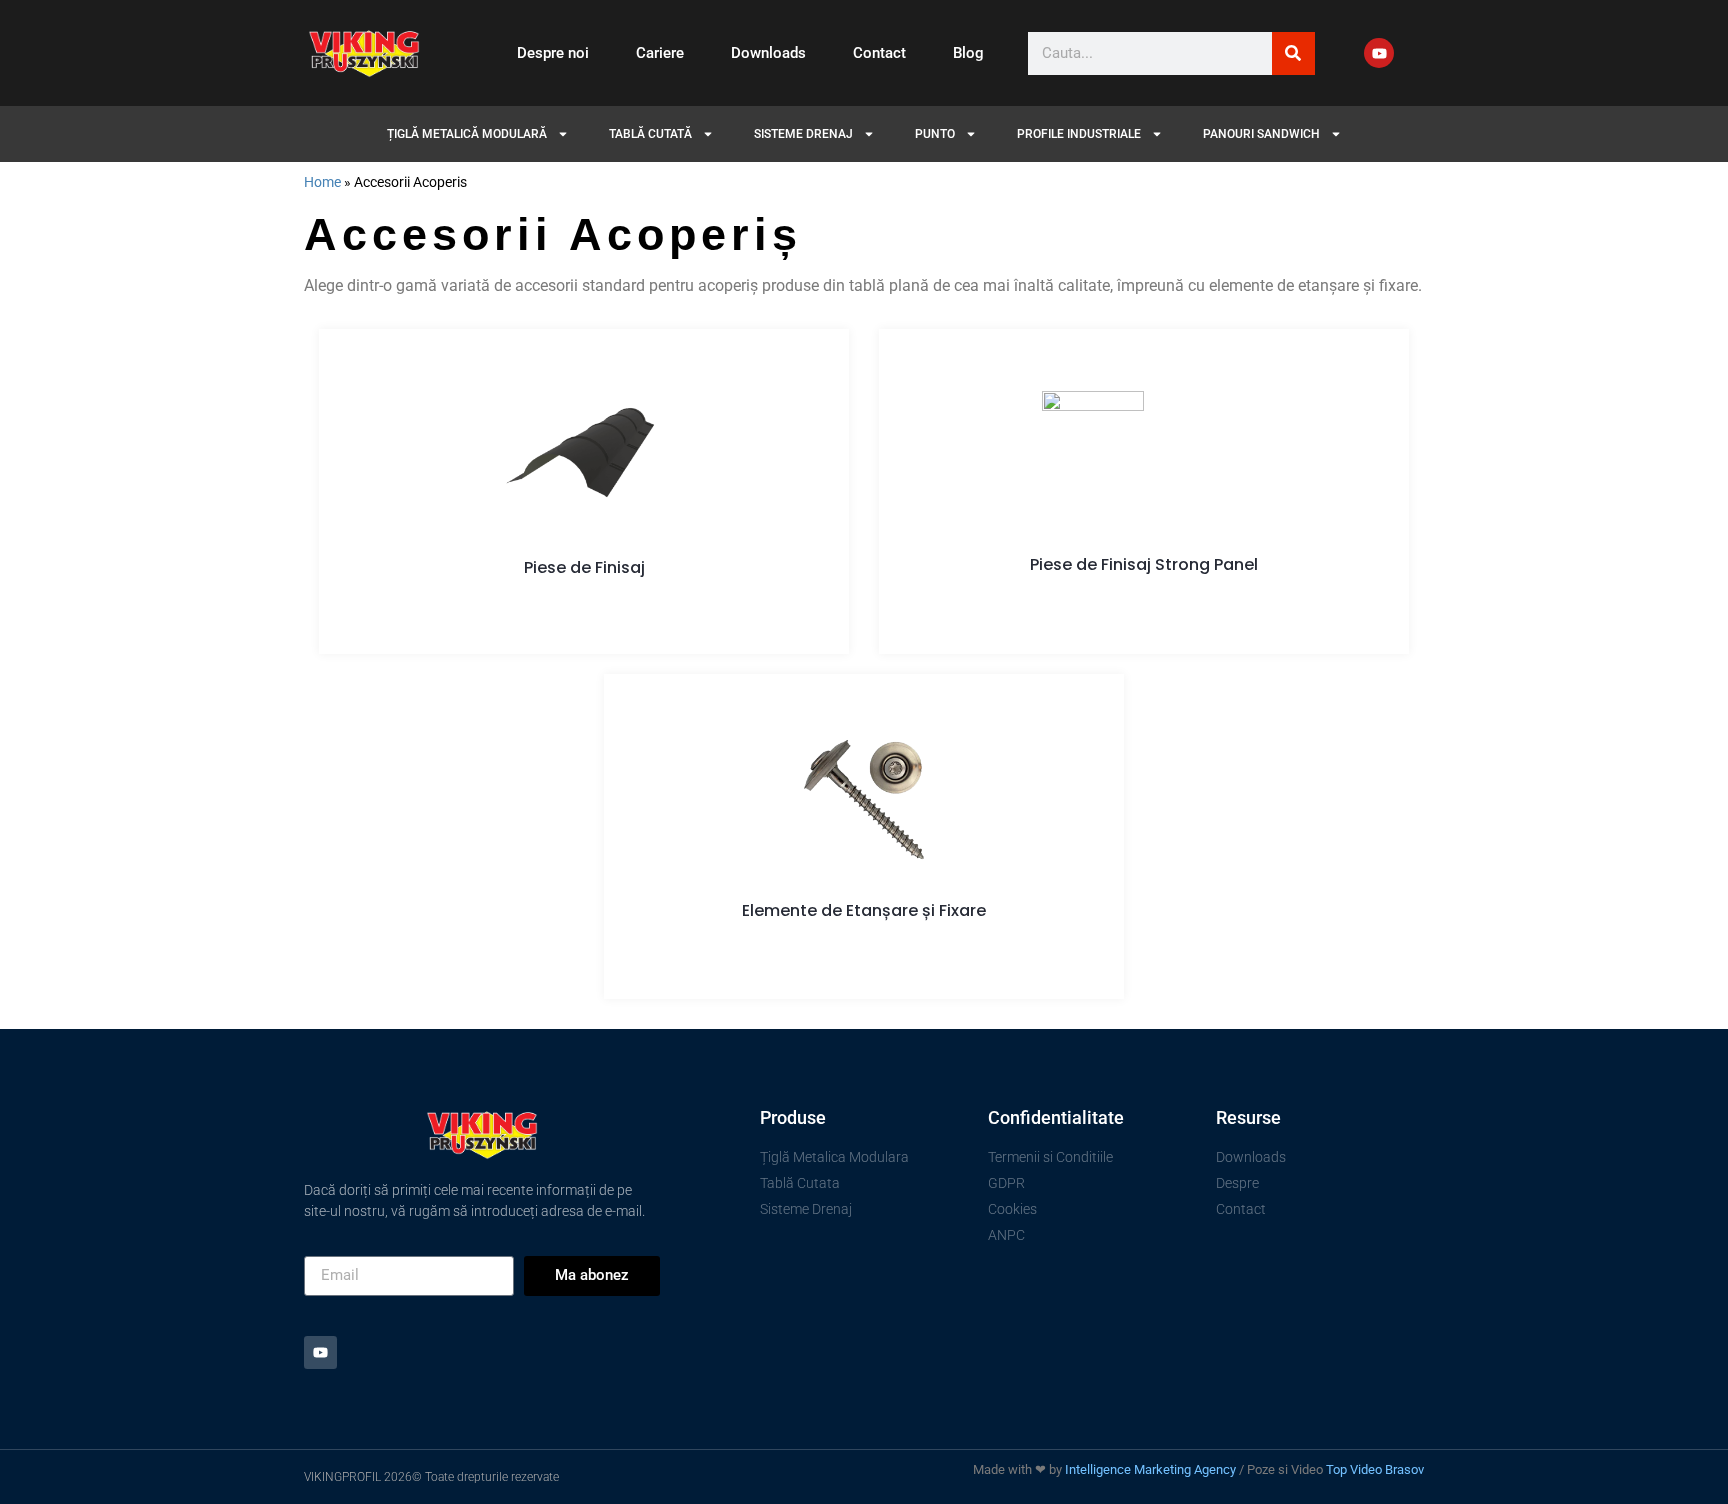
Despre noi (553, 53)
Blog (968, 53)
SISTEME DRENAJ (803, 134)
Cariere (660, 53)
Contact (879, 53)
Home (322, 182)
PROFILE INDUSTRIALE (1079, 134)
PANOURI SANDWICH (1261, 134)
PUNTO (935, 134)
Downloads (768, 53)
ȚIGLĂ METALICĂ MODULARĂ (467, 134)
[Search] (1293, 53)
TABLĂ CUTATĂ (650, 134)
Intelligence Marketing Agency (1150, 1469)
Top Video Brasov (1375, 1469)
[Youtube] (1379, 53)
